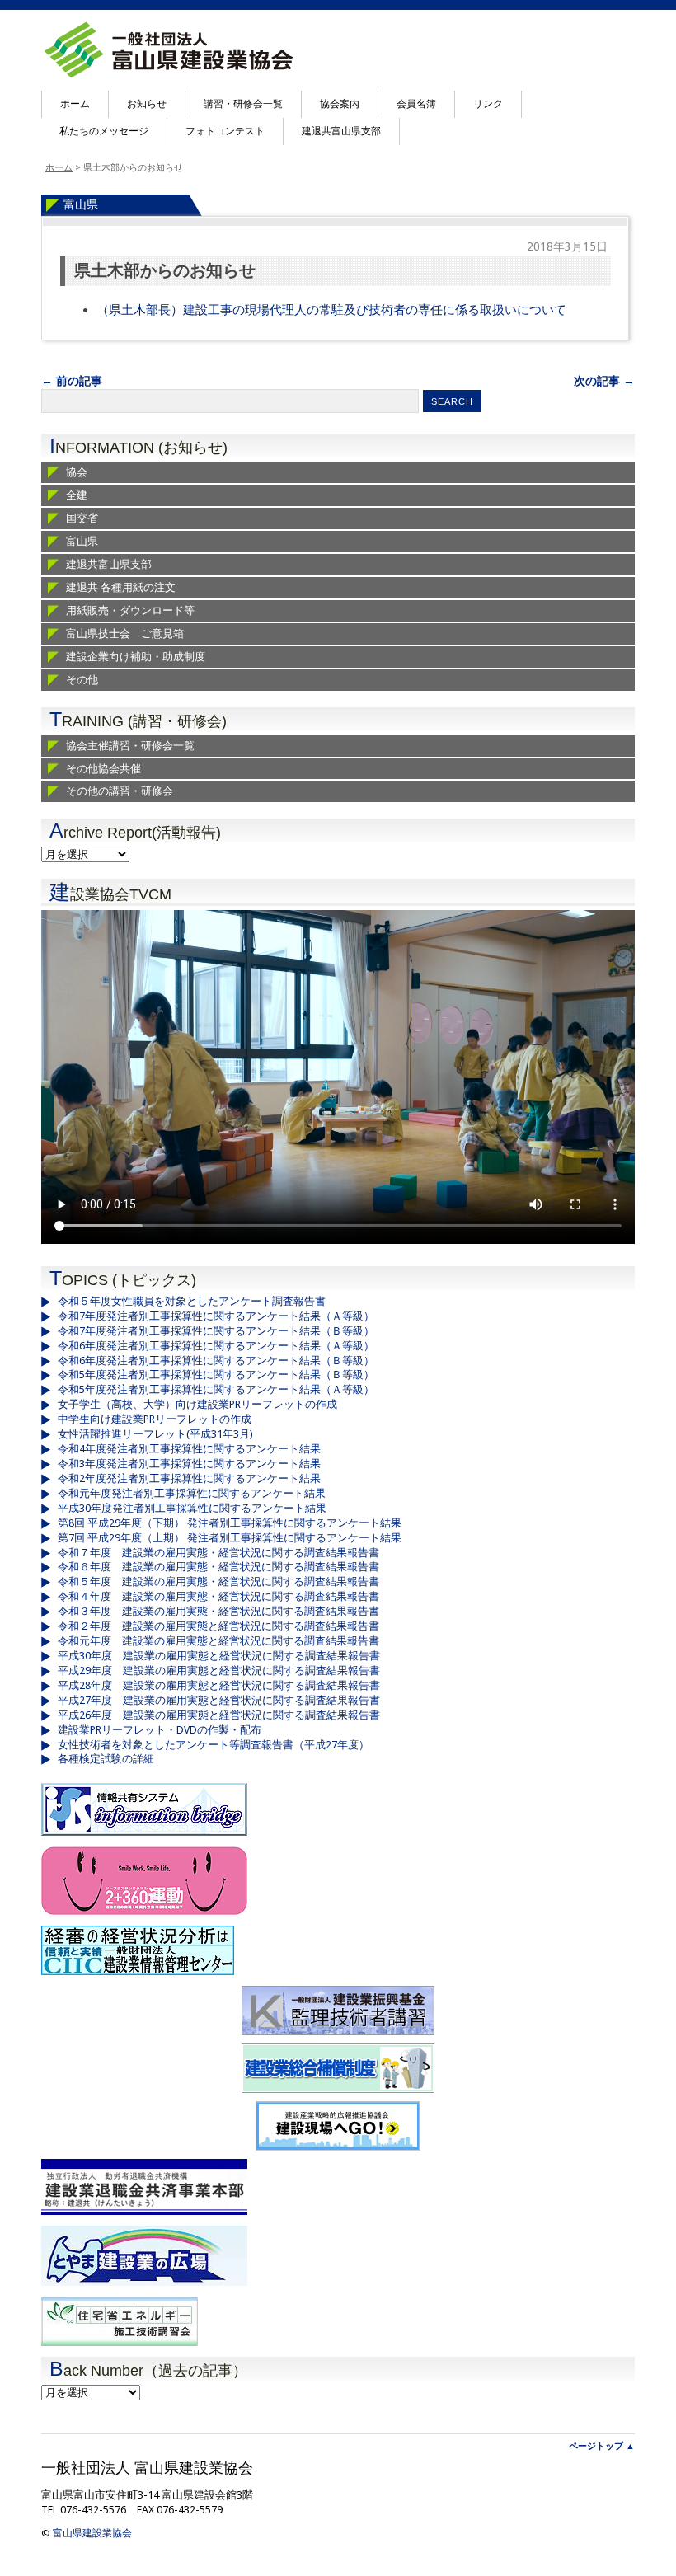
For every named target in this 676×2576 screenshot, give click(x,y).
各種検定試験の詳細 (106, 1759)
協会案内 (340, 104)
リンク (488, 104)
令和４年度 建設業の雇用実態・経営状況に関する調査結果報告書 (218, 1596)
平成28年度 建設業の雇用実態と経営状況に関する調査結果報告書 (219, 1685)
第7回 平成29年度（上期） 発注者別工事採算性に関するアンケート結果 (230, 1538)
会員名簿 (416, 104)
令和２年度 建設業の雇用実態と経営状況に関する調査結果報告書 (218, 1626)
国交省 (82, 518)
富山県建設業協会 (92, 2533)
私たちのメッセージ (104, 131)
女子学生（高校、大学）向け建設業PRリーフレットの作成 (197, 1404)
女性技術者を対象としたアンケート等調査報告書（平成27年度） (214, 1745)
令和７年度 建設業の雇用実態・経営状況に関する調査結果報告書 (218, 1553)
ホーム (75, 104)
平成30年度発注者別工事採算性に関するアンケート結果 (192, 1508)
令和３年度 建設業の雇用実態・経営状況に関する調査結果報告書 (218, 1611)
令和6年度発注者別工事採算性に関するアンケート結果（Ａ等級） (216, 1346)
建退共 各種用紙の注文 (121, 587)
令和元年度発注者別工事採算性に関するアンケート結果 (192, 1493)
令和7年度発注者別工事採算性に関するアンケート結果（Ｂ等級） (216, 1331)
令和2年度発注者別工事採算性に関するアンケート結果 (189, 1478)
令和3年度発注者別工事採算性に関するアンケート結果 (189, 1464)
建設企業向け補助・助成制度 (136, 657)
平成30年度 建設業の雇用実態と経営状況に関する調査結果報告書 (219, 1656)
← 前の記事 (72, 381)
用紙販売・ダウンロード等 (130, 610)
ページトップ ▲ (602, 2446)
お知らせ (147, 104)
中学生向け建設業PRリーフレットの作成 (155, 1419)
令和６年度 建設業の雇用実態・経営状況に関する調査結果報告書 (218, 1567)
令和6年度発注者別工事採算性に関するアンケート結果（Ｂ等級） (216, 1361)
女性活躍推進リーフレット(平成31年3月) (155, 1434)
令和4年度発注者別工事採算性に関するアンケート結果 (189, 1449)
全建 (77, 495)
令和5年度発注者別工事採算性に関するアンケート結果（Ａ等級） (216, 1389)
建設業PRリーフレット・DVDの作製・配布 (160, 1730)
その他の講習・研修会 (120, 791)
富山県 (81, 204)
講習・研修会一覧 (243, 104)
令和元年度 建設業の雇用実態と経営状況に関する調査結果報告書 (218, 1641)
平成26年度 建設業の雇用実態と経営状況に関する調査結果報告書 (219, 1715)
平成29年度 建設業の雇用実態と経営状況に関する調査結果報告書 (219, 1670)
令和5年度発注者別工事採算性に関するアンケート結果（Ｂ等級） (216, 1375)
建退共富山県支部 (341, 131)
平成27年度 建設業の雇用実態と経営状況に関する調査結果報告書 (219, 1700)
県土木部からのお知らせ (165, 271)
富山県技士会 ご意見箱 (125, 633)
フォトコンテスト (225, 131)
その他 (82, 680)
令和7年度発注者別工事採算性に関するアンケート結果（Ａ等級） (216, 1316)
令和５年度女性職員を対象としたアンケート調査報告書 (192, 1301)
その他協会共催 (103, 769)
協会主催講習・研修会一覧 (130, 746)
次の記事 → (604, 381)
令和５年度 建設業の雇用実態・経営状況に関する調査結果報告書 (218, 1581)
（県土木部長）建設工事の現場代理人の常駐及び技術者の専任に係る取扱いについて (331, 310)
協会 (77, 472)
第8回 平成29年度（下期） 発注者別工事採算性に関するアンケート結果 (230, 1523)
